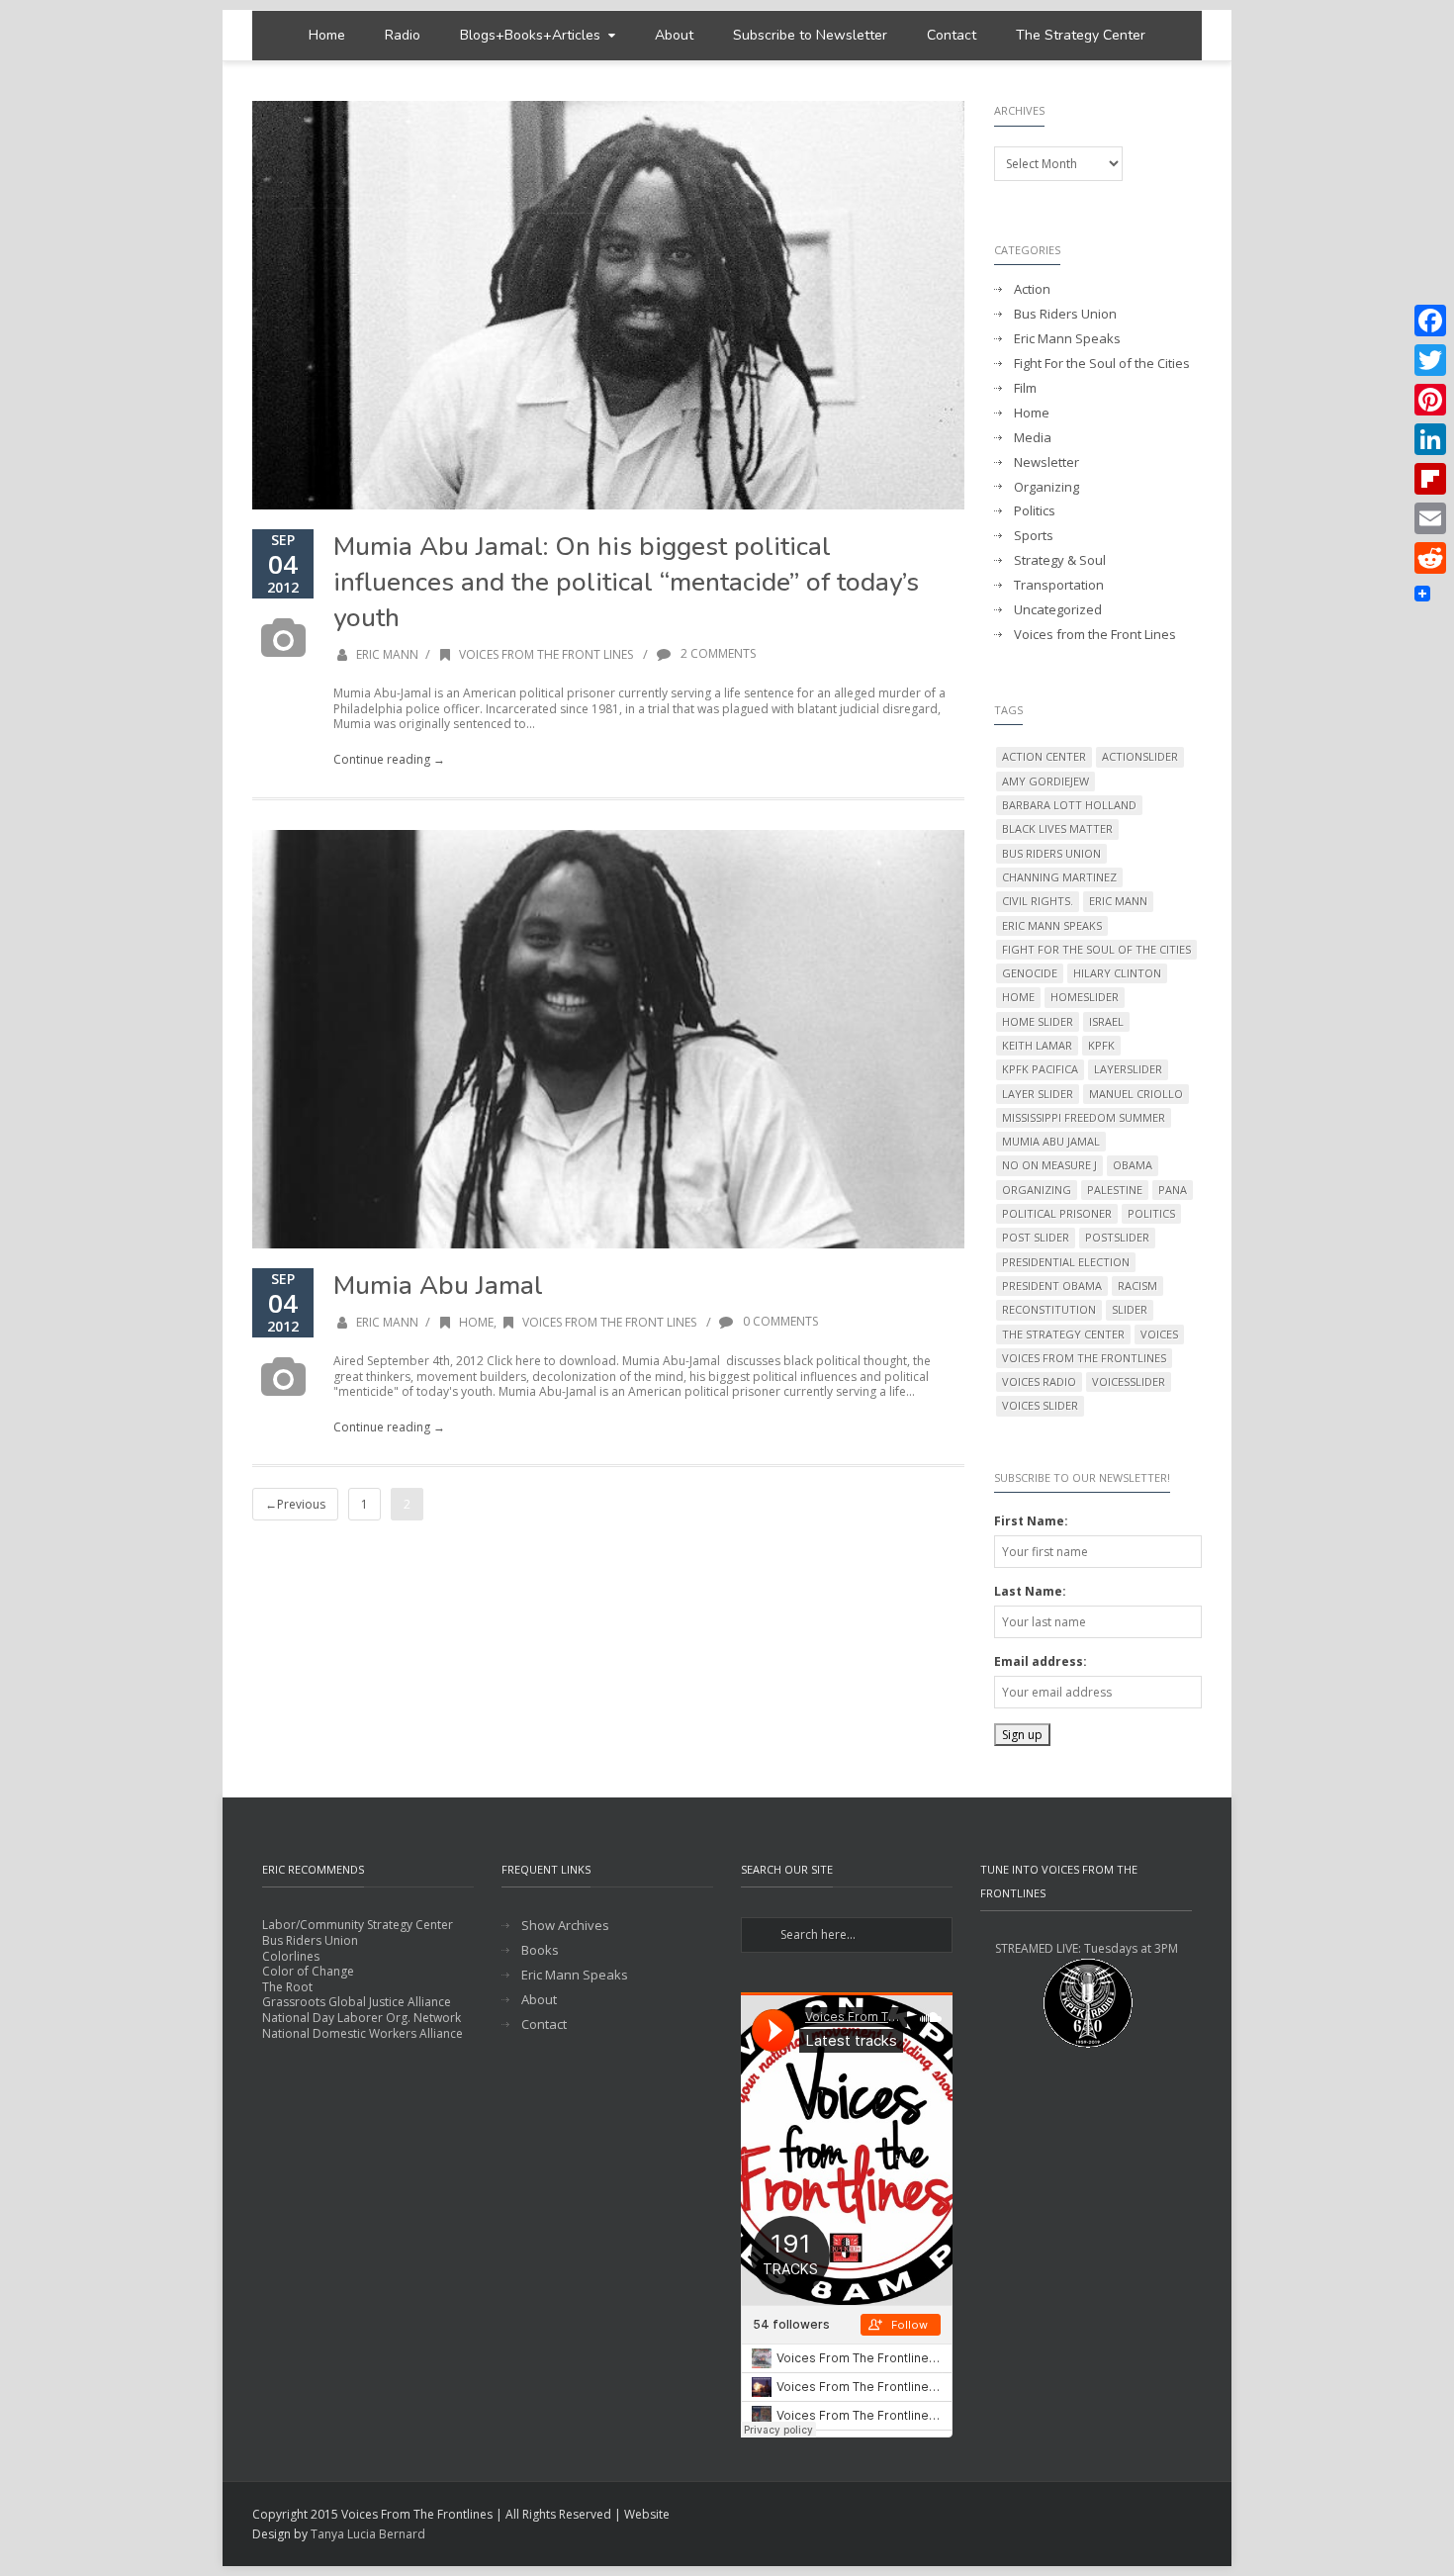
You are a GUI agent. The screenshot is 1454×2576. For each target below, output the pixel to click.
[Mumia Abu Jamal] (608, 1040)
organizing (1037, 1190)
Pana (1173, 1190)
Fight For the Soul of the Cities (1102, 364)
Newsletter (1046, 462)
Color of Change (308, 1971)
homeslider (1085, 997)
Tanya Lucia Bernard (368, 2534)
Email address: (1041, 1661)
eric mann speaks (1052, 925)
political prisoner (1057, 1213)
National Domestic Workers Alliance (363, 2033)
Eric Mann (387, 654)
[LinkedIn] (1430, 439)
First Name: (1031, 1521)
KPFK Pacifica (1040, 1069)
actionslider (1140, 756)
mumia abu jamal (1051, 1141)
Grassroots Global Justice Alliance (357, 2002)
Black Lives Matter (1057, 828)
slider (1130, 1309)
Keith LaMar (1037, 1045)
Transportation (1059, 585)
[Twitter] (1430, 360)
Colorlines (291, 1956)
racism (1137, 1286)
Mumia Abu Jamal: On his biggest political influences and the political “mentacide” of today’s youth (626, 582)
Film (1025, 388)
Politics (1035, 511)
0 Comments (779, 1321)
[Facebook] (1430, 321)
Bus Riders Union (1065, 314)
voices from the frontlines (1084, 1358)
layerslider (1128, 1069)
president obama (1052, 1286)
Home (327, 35)
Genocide (1030, 973)
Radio (403, 35)
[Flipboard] (1430, 479)
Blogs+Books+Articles (530, 35)
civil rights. (1038, 901)
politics (1151, 1213)
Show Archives (565, 1926)
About (674, 35)
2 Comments (717, 653)
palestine (1115, 1190)
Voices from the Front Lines (546, 654)
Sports (1034, 536)
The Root (287, 1987)
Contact (952, 35)
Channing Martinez (1059, 877)
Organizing (1046, 487)
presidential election (1066, 1262)
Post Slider (1036, 1237)
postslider (1117, 1237)
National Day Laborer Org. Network (362, 2018)
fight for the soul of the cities (1096, 949)
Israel (1106, 1021)
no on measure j (1049, 1165)
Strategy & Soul (1060, 560)
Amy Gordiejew (1045, 781)
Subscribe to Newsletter (810, 35)
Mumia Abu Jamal (438, 1286)
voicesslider (1129, 1381)
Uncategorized (1058, 610)
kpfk (1101, 1045)
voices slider (1040, 1405)
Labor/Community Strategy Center (358, 1925)
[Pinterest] (1430, 400)
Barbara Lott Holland (1069, 805)
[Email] (1430, 518)
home (1018, 997)
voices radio (1039, 1381)
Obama (1133, 1165)
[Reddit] (1430, 558)
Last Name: (1030, 1591)
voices (1159, 1334)
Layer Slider (1038, 1094)
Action (1032, 289)
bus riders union (1051, 853)
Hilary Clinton (1117, 973)
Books (540, 1950)
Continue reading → (389, 759)
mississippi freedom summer (1084, 1117)
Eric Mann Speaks (1067, 339)
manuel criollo (1136, 1094)
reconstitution (1049, 1309)
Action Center (1044, 756)
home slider (1038, 1021)
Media (1033, 438)
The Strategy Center (1081, 35)
